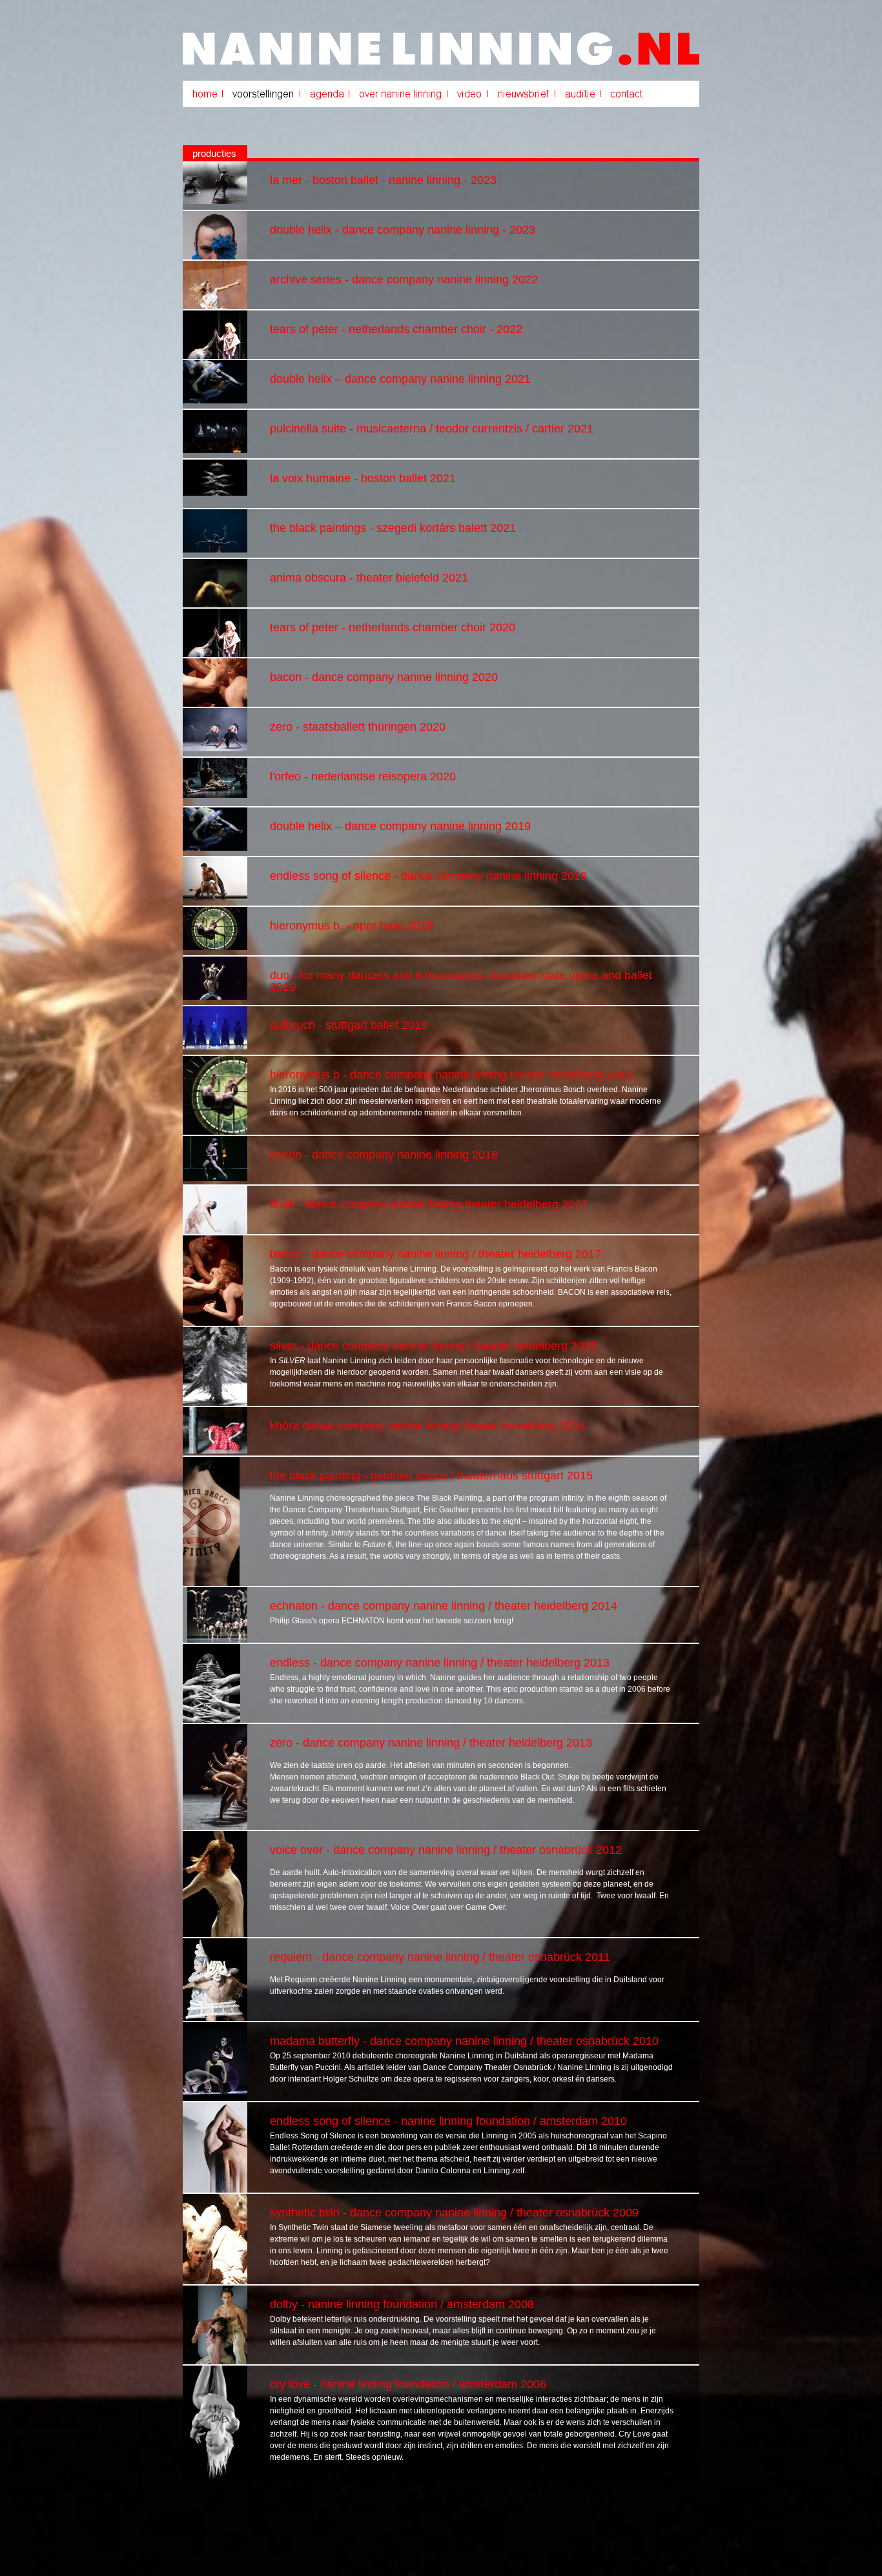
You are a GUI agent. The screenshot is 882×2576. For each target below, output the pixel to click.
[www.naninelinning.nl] (441, 63)
